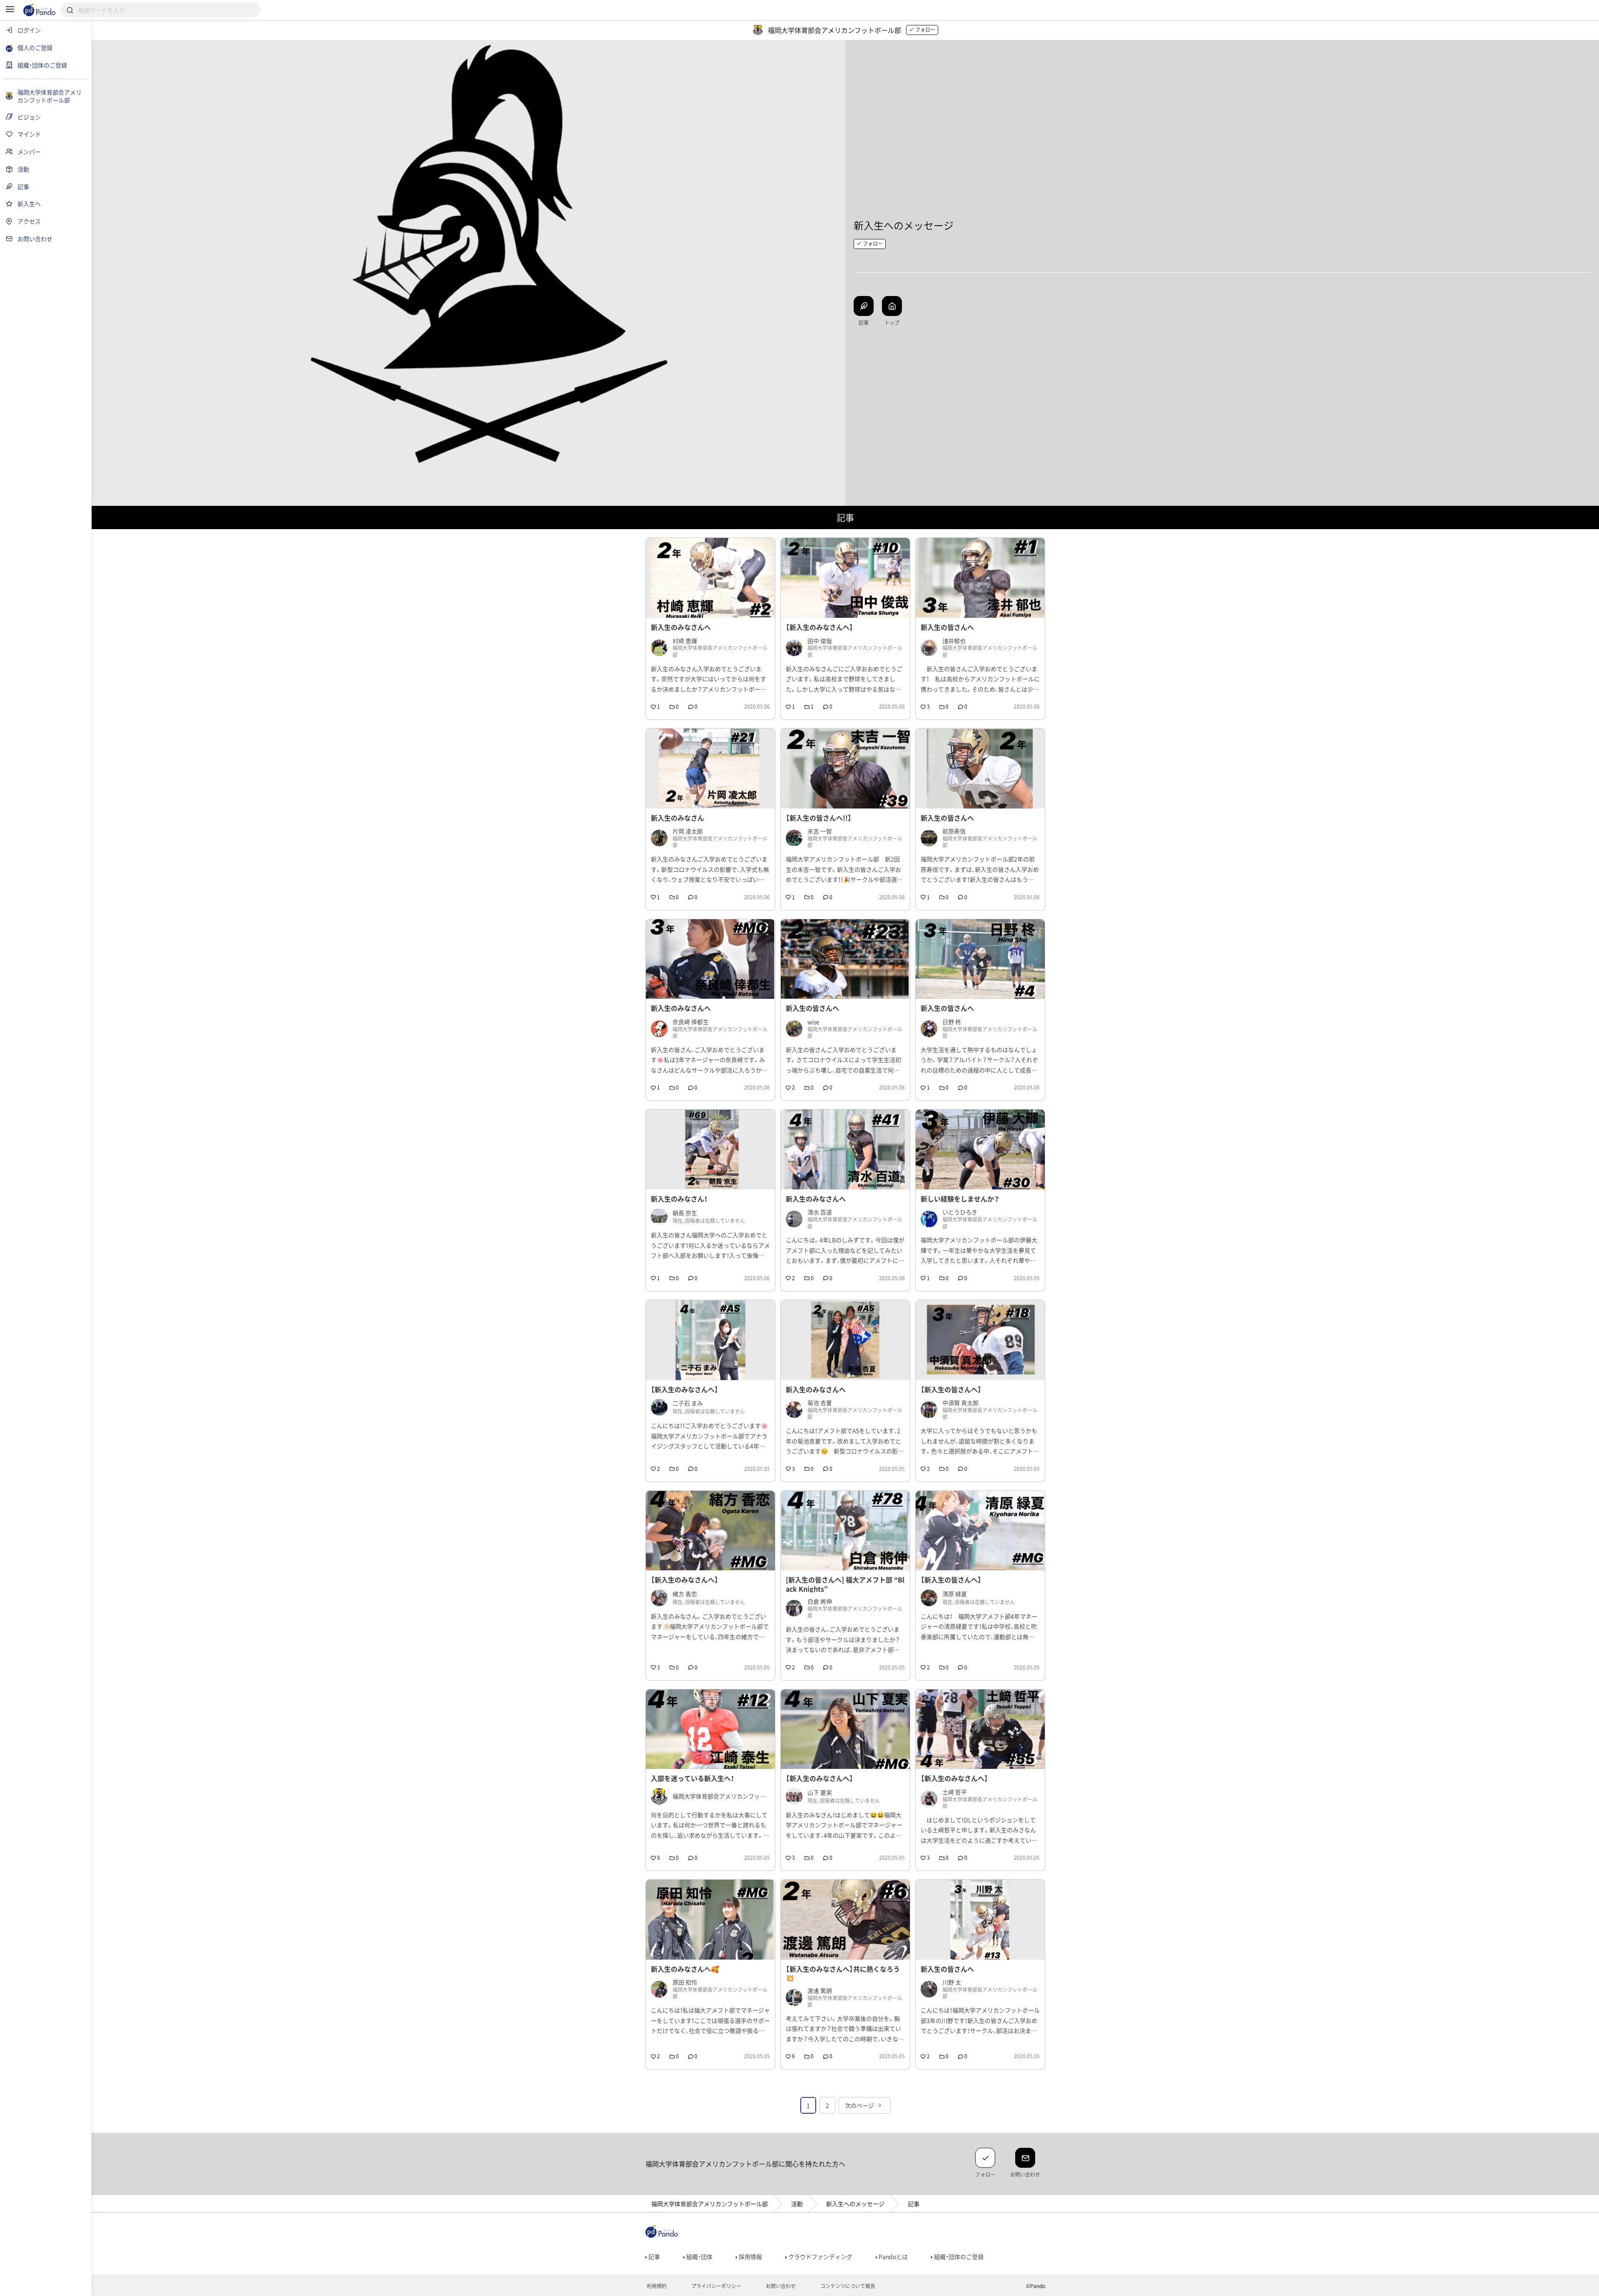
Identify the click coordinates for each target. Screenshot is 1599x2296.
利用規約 (656, 2286)
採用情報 (750, 2256)
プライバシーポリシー (716, 2286)
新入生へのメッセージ (855, 2204)
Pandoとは (893, 2256)
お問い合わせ (780, 2286)
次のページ (860, 2105)
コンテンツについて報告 (847, 2286)
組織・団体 (699, 2256)
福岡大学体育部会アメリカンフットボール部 (710, 2204)
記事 (654, 2256)
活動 (797, 2204)
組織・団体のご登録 (958, 2256)
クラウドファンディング (820, 2256)
